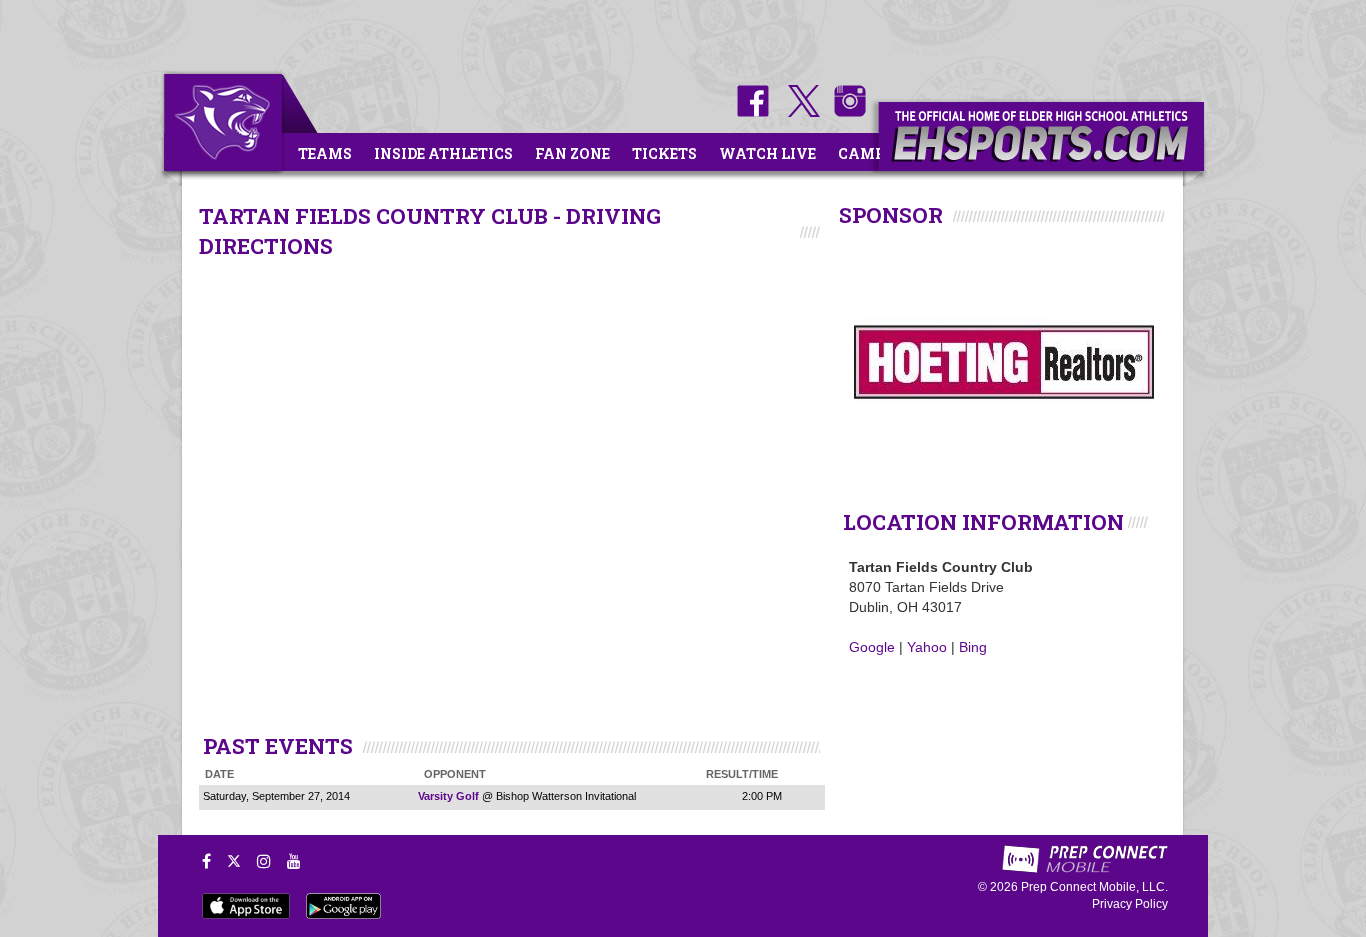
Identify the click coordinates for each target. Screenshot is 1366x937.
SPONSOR (891, 215)
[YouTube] (294, 861)
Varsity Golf (448, 796)
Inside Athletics (443, 153)
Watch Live (767, 153)
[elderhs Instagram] (845, 112)
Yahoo (927, 647)
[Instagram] (264, 861)
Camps (866, 153)
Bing (973, 647)
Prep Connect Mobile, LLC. (1094, 887)
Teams (325, 153)
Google (872, 647)
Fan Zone (572, 153)
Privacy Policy (1130, 904)
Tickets (664, 153)
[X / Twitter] (234, 861)
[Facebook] (206, 861)
